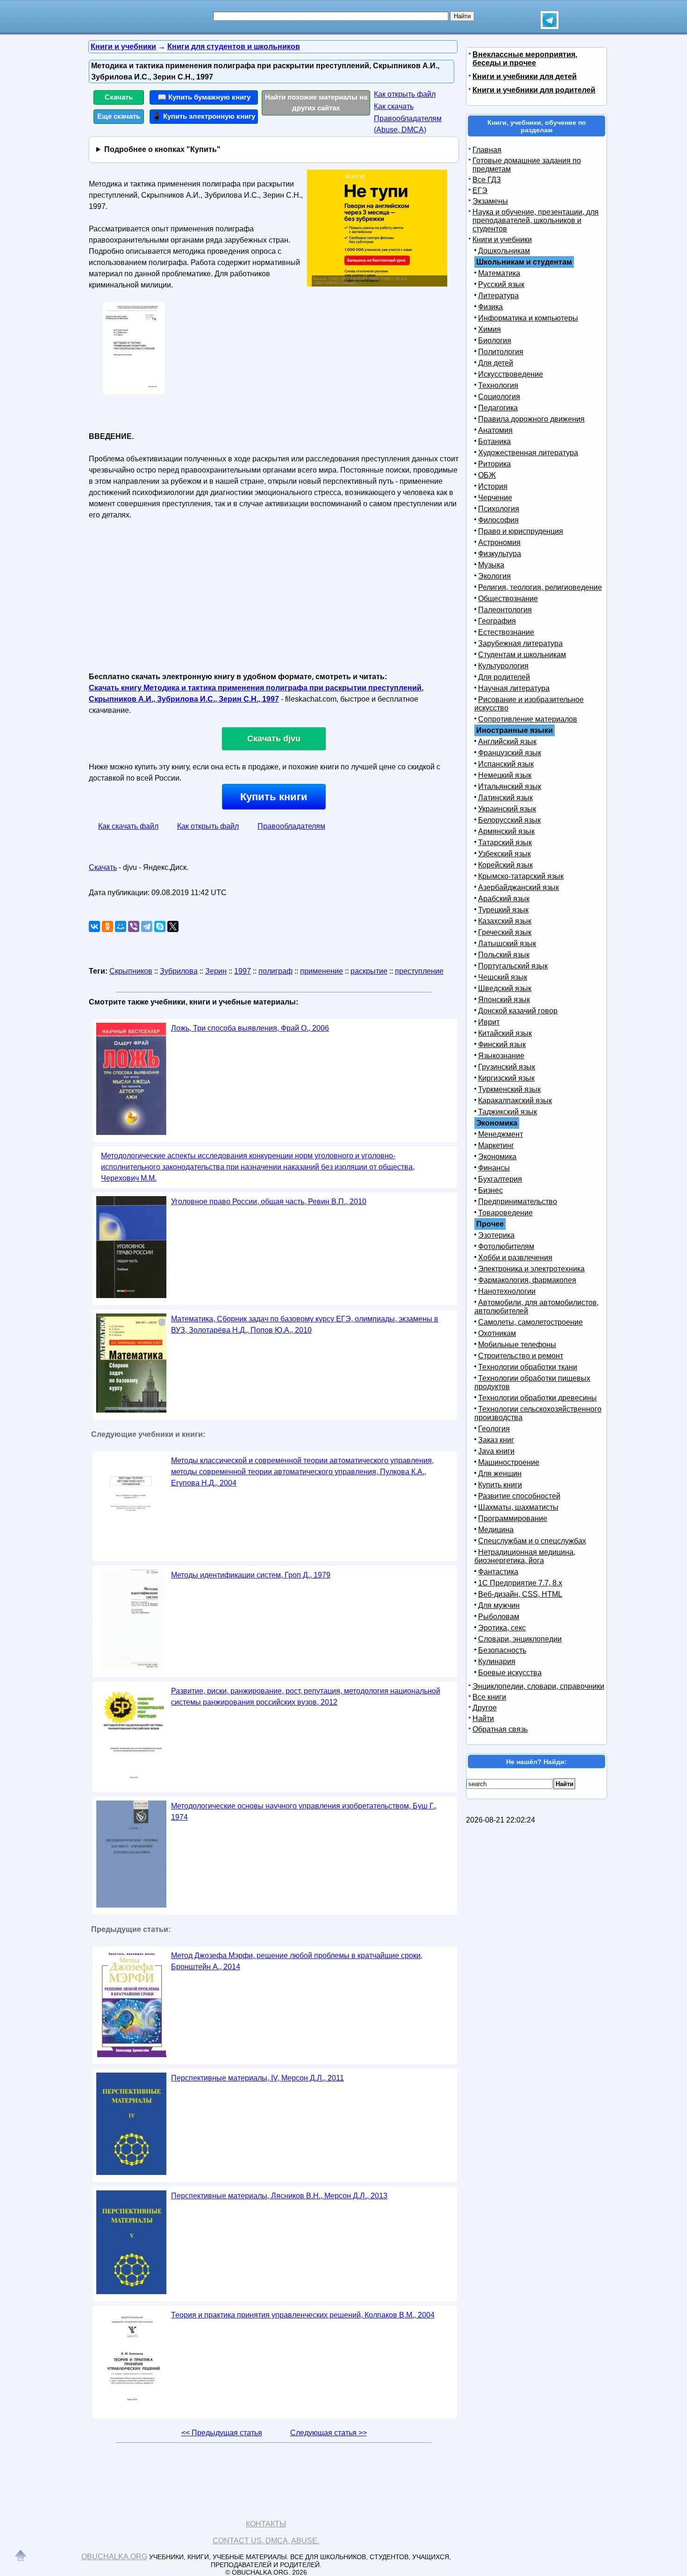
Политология (501, 352)
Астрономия (499, 542)
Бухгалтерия (500, 1179)
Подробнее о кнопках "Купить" (162, 149)
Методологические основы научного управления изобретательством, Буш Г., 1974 (304, 1812)
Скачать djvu (274, 739)
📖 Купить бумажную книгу (204, 97)
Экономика (497, 1157)
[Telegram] (147, 926)
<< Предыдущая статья (222, 2433)
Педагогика (498, 408)
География (497, 621)
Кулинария (497, 1661)
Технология (498, 385)
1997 (243, 971)
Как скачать (394, 106)
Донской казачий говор (518, 1011)
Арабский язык (504, 899)
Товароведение (505, 1213)
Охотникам (497, 1333)
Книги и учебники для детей (525, 76)
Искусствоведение (511, 374)
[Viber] (134, 926)
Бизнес (490, 1190)
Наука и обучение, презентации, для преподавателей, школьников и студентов (536, 220)
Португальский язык (513, 966)
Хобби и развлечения (515, 1258)
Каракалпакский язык (515, 1101)
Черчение (495, 498)
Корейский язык (505, 865)
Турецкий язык (503, 910)
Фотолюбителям (506, 1246)
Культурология (503, 666)
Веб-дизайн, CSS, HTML (520, 1594)
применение (322, 971)
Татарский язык (505, 843)
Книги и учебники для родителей (534, 90)
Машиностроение (509, 1462)
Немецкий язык (505, 775)
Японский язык (504, 1000)
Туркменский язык (509, 1089)
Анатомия (495, 430)
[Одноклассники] (107, 926)
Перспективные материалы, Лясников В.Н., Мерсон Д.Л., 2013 (279, 2196)
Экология (494, 576)
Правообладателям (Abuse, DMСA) (408, 124)
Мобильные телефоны (517, 1345)
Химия (490, 329)
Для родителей (504, 677)
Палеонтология (505, 610)
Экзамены (490, 201)
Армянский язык (506, 831)
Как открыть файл (405, 94)
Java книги (496, 1451)
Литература (498, 296)
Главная (487, 150)
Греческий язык (505, 932)
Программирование (513, 1518)
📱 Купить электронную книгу (204, 116)
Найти (483, 1719)
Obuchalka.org (114, 2557)
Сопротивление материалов (528, 719)
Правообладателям (291, 826)
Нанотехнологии (507, 1291)
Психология (499, 509)
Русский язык (501, 284)
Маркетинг (496, 1145)
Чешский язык (503, 977)
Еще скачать (119, 116)
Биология (495, 341)
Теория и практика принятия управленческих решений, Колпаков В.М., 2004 (303, 2315)
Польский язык (504, 955)
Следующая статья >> (329, 2433)
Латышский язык (507, 944)
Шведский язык (505, 988)
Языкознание (501, 1056)
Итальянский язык (510, 786)
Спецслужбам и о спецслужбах (532, 1541)
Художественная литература (528, 453)
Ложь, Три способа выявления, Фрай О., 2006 (250, 1028)
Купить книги (274, 797)
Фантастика (498, 1572)
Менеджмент (501, 1134)
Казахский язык (505, 921)
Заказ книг (496, 1440)
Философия (498, 520)
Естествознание (506, 632)
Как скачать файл (128, 826)
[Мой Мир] (121, 926)
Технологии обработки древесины (537, 1398)
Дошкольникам (504, 251)
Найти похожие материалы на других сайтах (316, 102)
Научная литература (514, 688)
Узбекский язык (505, 854)
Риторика (494, 464)
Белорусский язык (509, 820)
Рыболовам (499, 1617)
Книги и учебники (502, 240)
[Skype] (160, 926)
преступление (419, 971)
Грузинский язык (507, 1067)
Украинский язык (507, 809)
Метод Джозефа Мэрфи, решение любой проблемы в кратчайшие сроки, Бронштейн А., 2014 (297, 1961)
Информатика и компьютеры (528, 318)
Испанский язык (506, 764)
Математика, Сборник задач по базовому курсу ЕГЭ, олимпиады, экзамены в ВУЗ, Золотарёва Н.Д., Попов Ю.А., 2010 (305, 1324)
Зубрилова (179, 971)
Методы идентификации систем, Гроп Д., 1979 (251, 1575)
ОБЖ (487, 475)
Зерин (216, 971)
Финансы (494, 1168)
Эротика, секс (502, 1628)
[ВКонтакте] (94, 926)
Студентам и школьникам (522, 655)
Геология (494, 1429)
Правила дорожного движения (531, 419)
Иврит (489, 1022)
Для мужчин (499, 1605)
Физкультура (500, 554)
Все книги (489, 1697)
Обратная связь (500, 1729)
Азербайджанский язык (519, 887)
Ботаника (494, 441)
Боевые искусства (510, 1673)
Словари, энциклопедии (520, 1639)
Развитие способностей (519, 1496)
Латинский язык (505, 798)
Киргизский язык (506, 1078)
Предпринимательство (518, 1202)
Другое (485, 1708)
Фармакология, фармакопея (527, 1280)
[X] (173, 926)
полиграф (276, 971)
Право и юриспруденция (521, 531)
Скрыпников (131, 971)
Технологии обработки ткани (528, 1367)
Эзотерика (496, 1235)
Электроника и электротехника (531, 1269)
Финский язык (502, 1044)
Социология (499, 397)
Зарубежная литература (520, 643)
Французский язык (510, 753)
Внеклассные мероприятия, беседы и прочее (525, 59)
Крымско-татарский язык (521, 876)
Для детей (496, 363)
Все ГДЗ (487, 180)
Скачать (119, 97)
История (493, 486)
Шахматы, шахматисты (518, 1507)
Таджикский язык (508, 1112)
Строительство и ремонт (521, 1356)
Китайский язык (505, 1033)
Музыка (491, 565)
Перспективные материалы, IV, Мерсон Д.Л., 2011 (258, 2078)
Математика (499, 273)
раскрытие (369, 971)
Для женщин (500, 1474)
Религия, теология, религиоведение (540, 587)
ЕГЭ (480, 190)
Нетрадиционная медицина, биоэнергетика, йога (525, 1556)
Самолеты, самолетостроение (530, 1322)
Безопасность (502, 1650)
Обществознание (508, 599)
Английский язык (507, 742)
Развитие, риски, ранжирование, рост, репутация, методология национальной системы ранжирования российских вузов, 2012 (306, 1697)
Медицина (496, 1530)
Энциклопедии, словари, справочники (538, 1686)
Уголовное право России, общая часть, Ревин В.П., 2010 (269, 1202)
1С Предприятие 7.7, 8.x (520, 1583)
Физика (490, 307)
